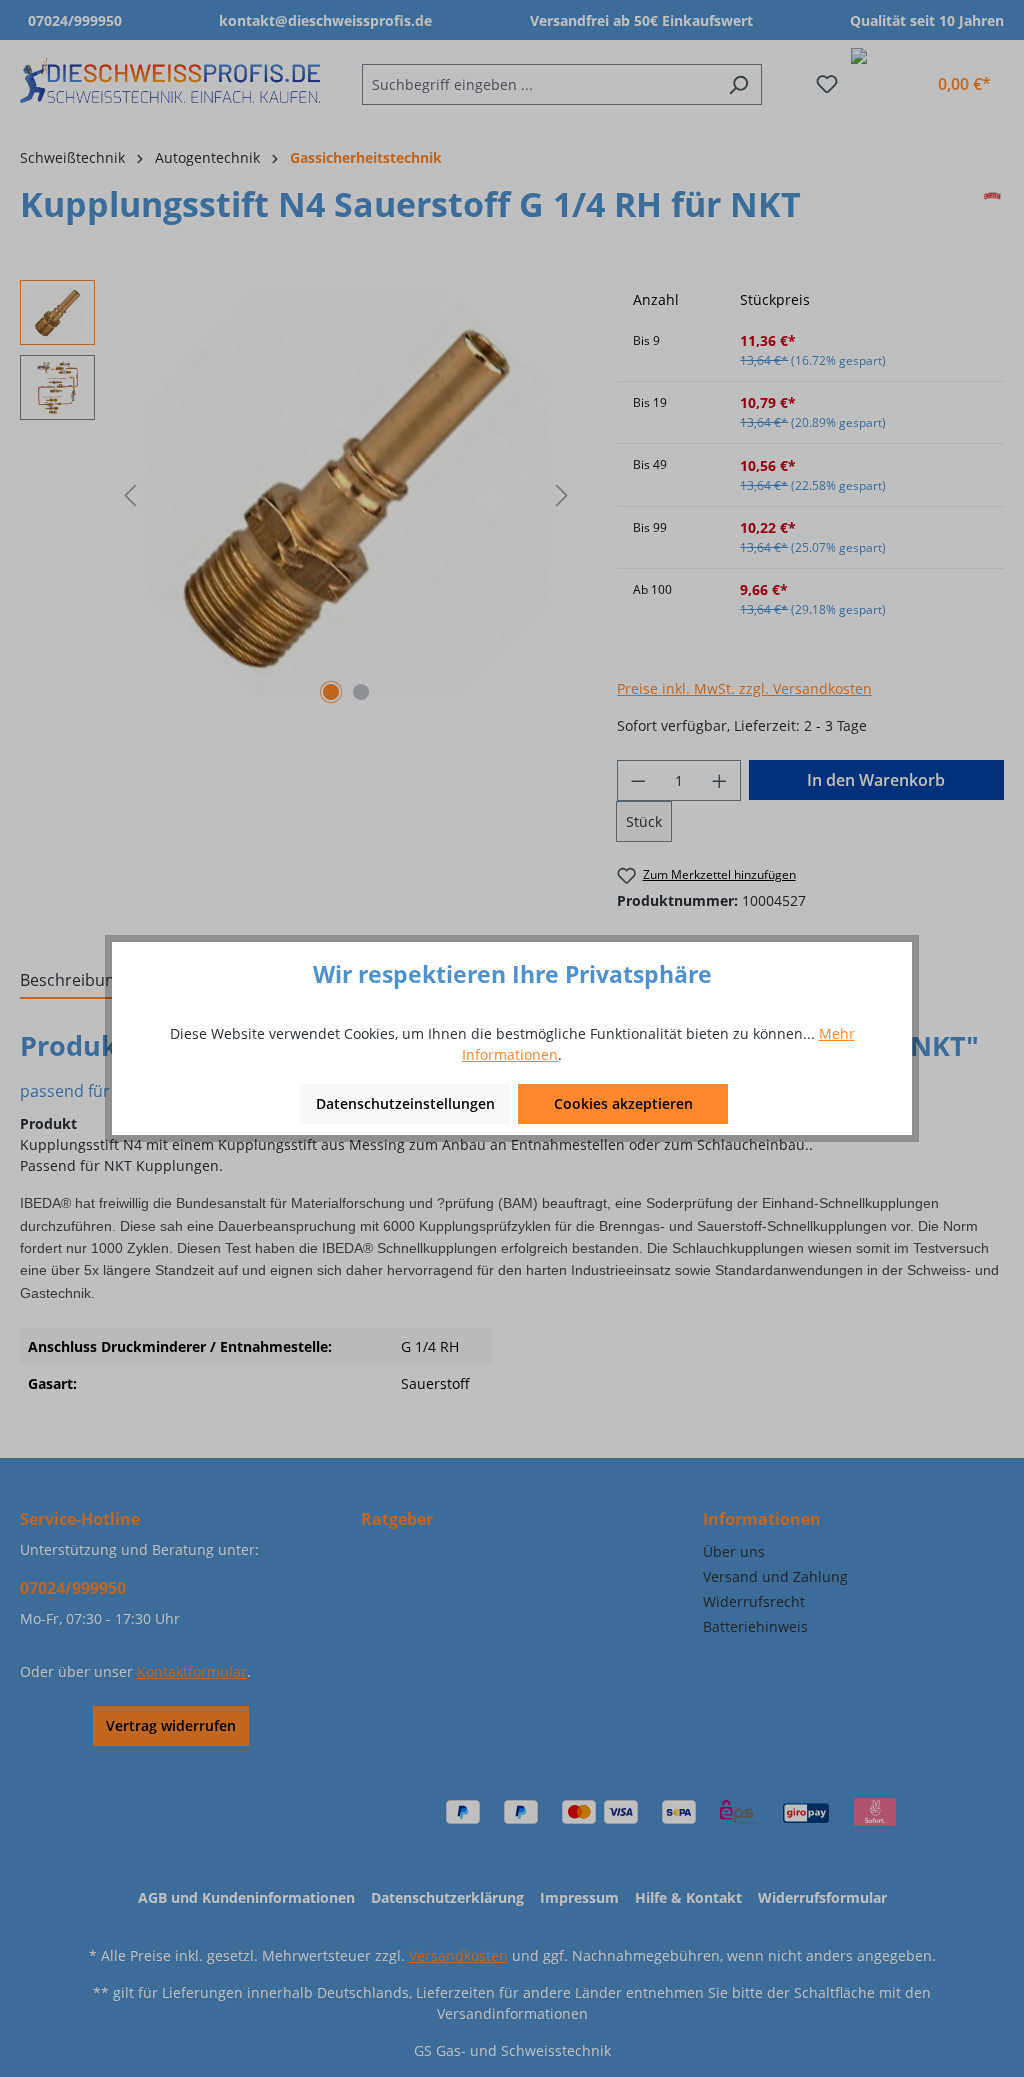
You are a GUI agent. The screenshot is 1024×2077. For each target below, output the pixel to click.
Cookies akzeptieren (623, 1103)
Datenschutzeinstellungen (405, 1103)
